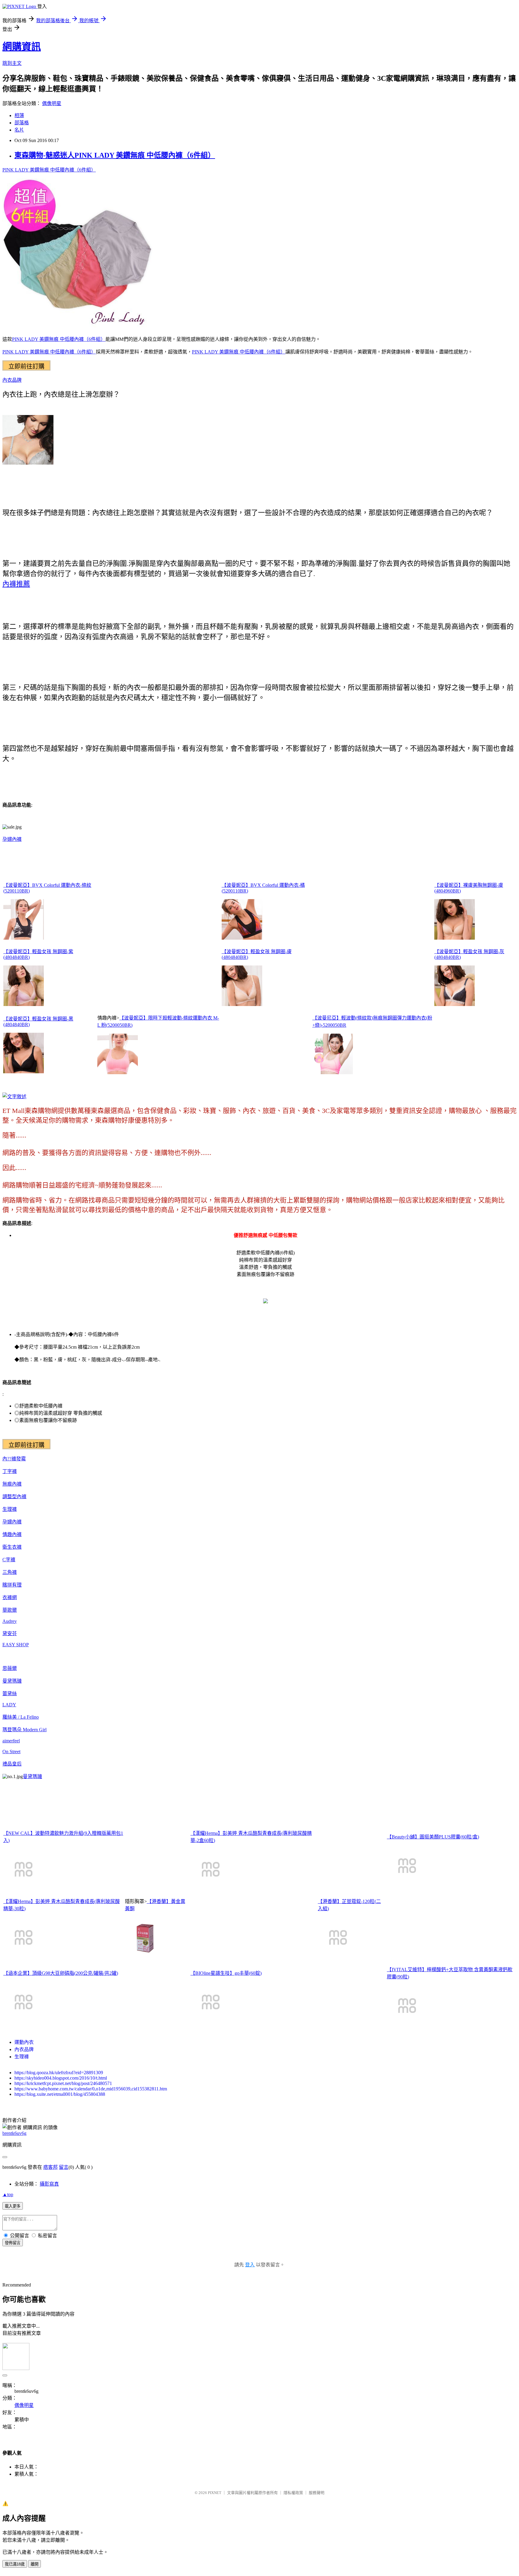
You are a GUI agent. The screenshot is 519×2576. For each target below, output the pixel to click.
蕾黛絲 (10, 1694)
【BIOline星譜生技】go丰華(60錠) (226, 1973)
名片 (19, 130)
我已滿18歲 (15, 2564)
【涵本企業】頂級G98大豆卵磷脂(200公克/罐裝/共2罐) (61, 1973)
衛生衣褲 (12, 1547)
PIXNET (215, 2493)
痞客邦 (50, 2167)
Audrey (10, 1621)
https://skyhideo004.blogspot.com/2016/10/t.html (61, 2078)
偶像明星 (52, 103)
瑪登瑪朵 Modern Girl (24, 1730)
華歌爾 (10, 1610)
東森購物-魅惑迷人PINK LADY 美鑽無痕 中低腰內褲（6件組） (115, 155)
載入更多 (13, 2206)
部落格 (22, 123)
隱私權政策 (293, 2493)
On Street (11, 1752)
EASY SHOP (16, 1645)
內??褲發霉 (14, 1459)
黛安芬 (10, 1633)
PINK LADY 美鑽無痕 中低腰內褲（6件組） (49, 170)
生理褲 (10, 1509)
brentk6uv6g (14, 2133)
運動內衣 (24, 2042)
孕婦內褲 (12, 839)
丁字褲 (10, 1471)
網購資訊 (22, 47)
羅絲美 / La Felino (21, 1717)
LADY (9, 1705)
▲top (8, 2194)
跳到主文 (12, 63)
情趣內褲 (12, 1534)
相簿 (19, 115)
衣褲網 (10, 1597)
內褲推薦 (16, 584)
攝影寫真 (49, 2184)
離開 (35, 2564)
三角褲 (10, 1572)
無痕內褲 (12, 1484)
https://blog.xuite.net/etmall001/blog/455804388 (60, 2094)
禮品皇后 (12, 1764)
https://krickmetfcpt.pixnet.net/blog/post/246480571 (63, 2083)
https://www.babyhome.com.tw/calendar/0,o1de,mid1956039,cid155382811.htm (91, 2089)
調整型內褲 (14, 1497)
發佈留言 (13, 2243)
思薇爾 (10, 1668)
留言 (64, 2167)
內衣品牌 (12, 380)
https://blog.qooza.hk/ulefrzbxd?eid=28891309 (59, 2073)
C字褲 (9, 1560)
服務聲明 (317, 2493)
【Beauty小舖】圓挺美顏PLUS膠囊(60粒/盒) (433, 1837)
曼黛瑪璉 (12, 1681)
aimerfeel (11, 1741)
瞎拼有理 (12, 1585)
